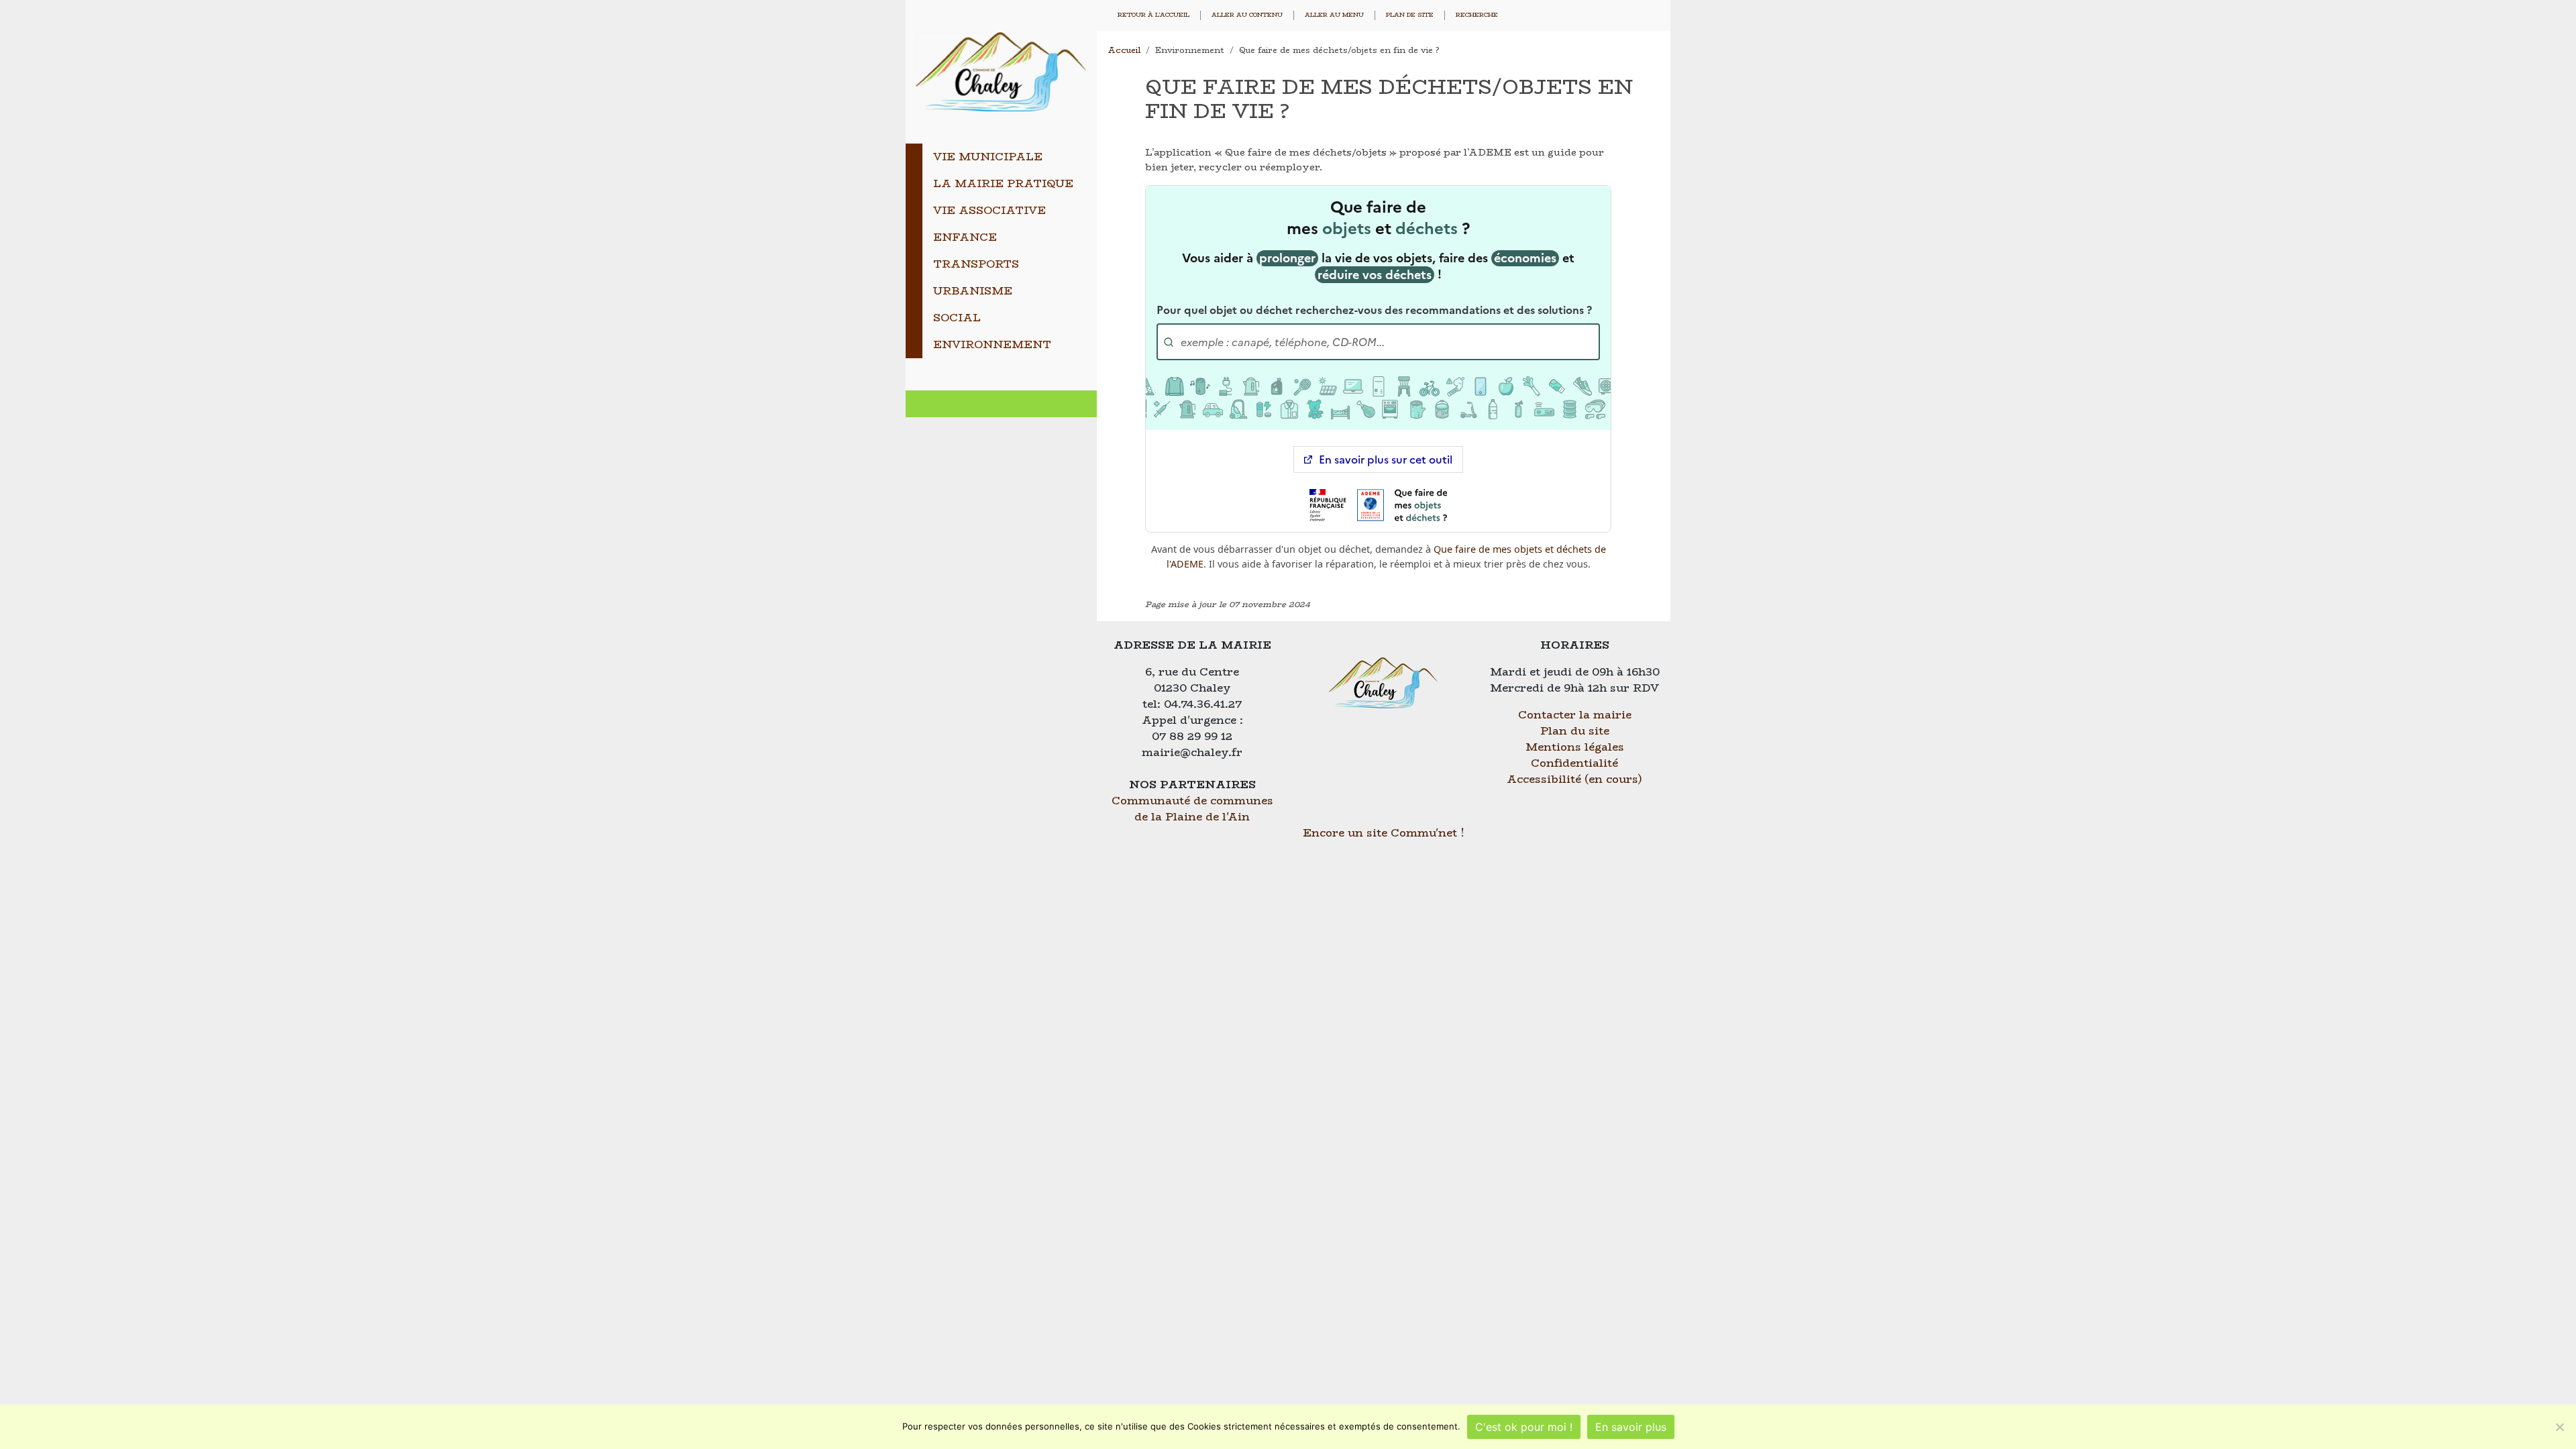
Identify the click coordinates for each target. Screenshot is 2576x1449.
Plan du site (1575, 731)
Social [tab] (957, 318)
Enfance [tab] (965, 237)
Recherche (1477, 15)
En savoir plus (1631, 1427)
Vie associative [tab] (989, 210)
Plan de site (1410, 15)
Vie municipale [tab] (988, 157)
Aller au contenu (1247, 15)
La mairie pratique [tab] (1003, 183)
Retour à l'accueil (1153, 15)
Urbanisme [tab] (973, 291)
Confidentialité (1574, 763)
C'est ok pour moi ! (1524, 1427)
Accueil (1124, 50)
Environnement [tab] (992, 344)
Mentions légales (1575, 747)
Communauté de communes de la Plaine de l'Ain (1192, 809)
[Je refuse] (2559, 1427)
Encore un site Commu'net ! (1384, 833)
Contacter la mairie (1575, 715)
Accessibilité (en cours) (1574, 779)
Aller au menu (1334, 15)
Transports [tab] (976, 264)
